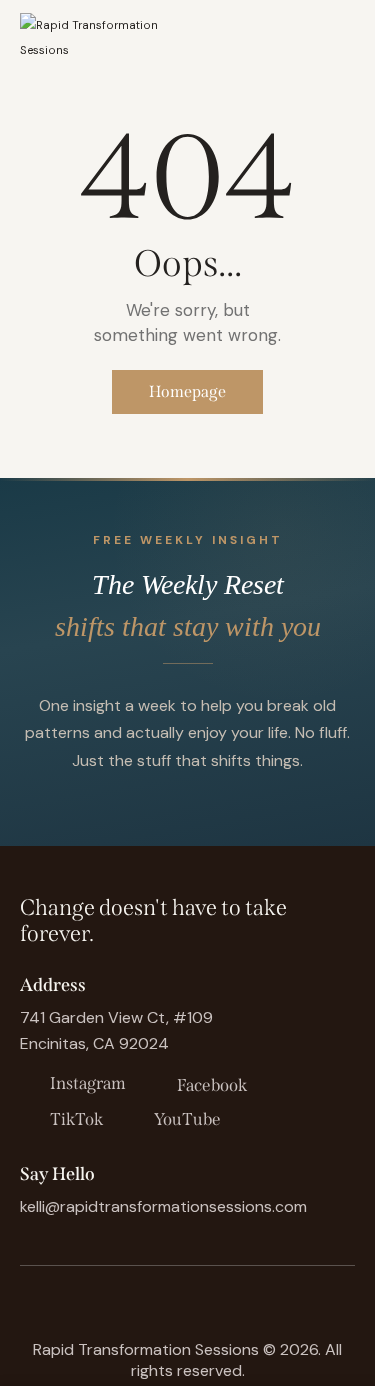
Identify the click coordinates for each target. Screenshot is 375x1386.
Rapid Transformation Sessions (146, 1349)
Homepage (187, 391)
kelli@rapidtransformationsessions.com (163, 1206)
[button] (349, 37)
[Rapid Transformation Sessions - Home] (99, 36)
